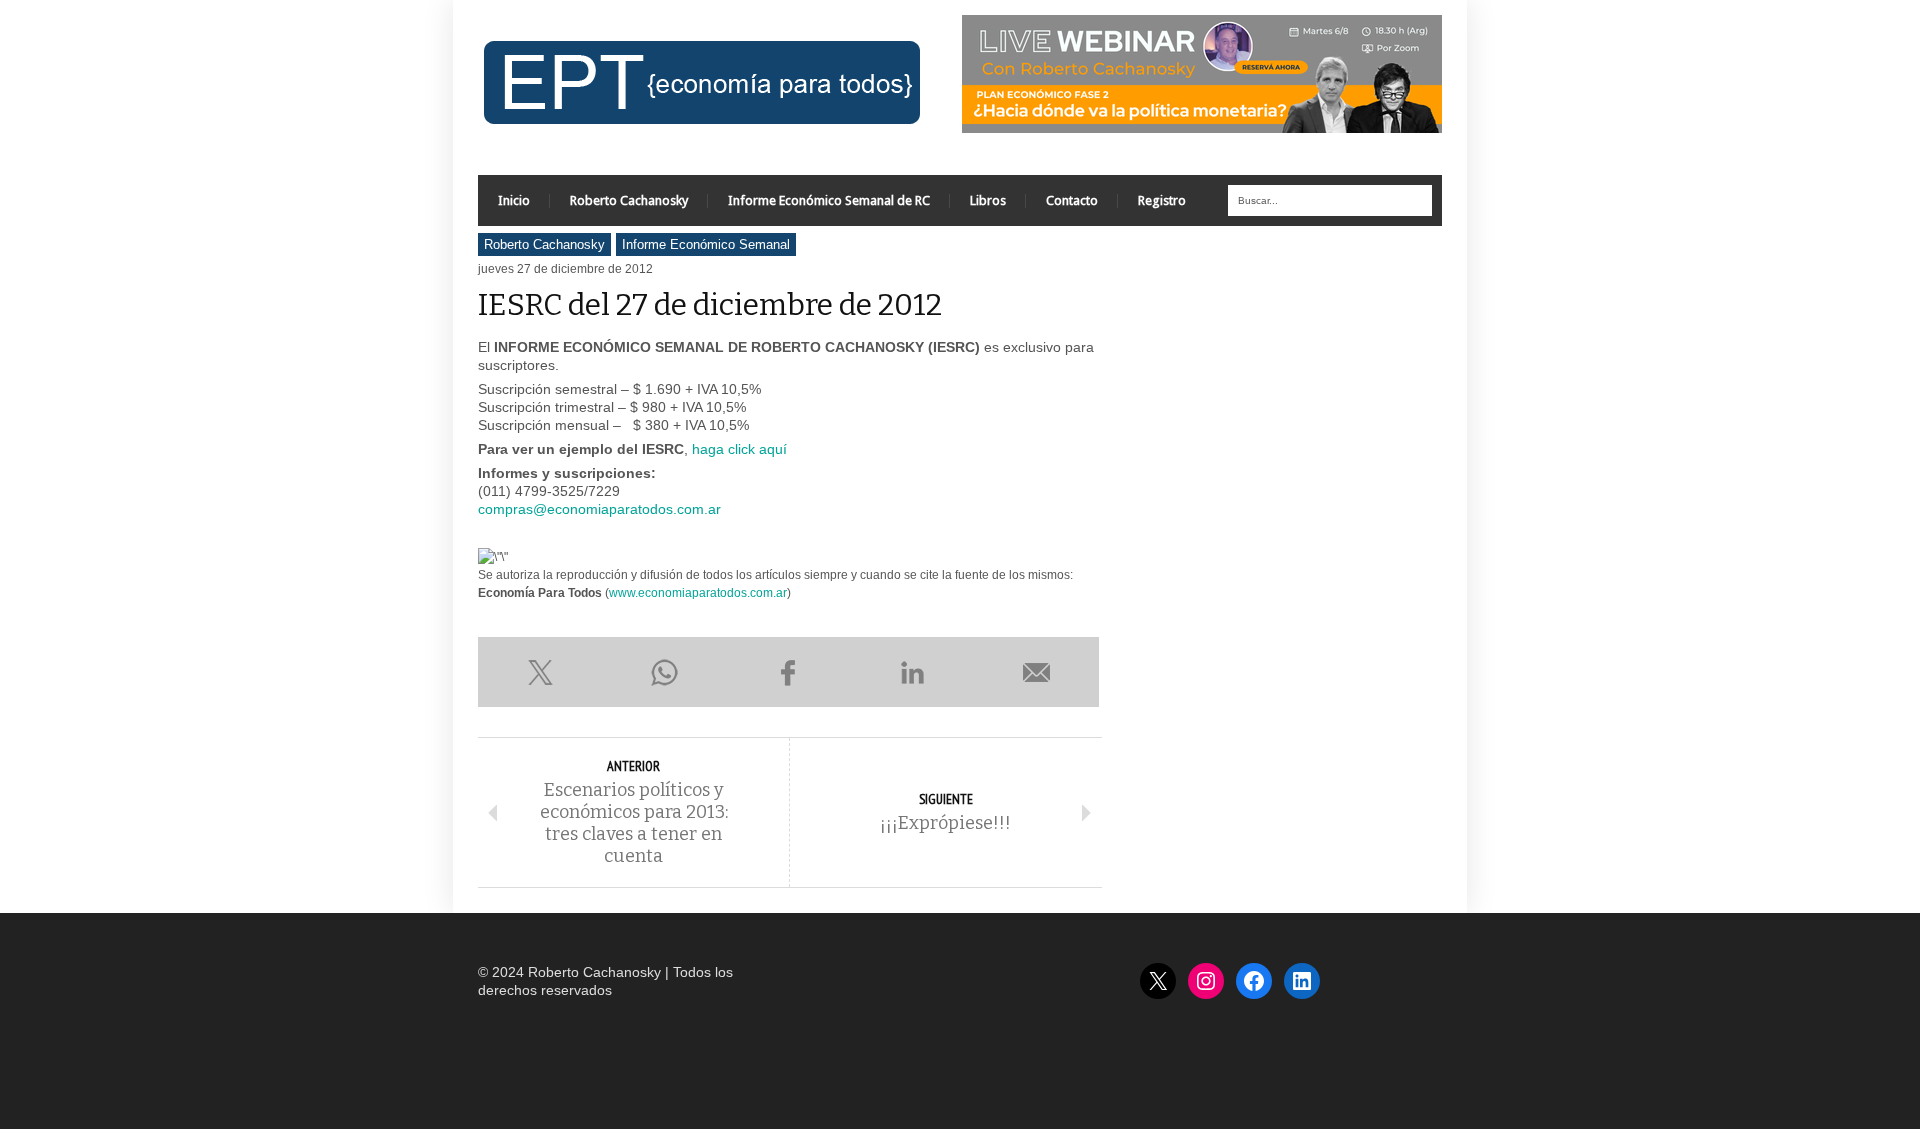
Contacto (1072, 200)
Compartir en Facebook (788, 672)
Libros (988, 200)
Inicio (514, 200)
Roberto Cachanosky (629, 200)
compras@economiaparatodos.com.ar (599, 509)
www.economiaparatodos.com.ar (698, 593)
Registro (1162, 200)
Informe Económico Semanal (706, 244)
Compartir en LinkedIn (913, 672)
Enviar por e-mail (1037, 672)
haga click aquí (739, 449)
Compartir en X (540, 672)
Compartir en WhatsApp (664, 672)
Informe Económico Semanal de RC (829, 200)
